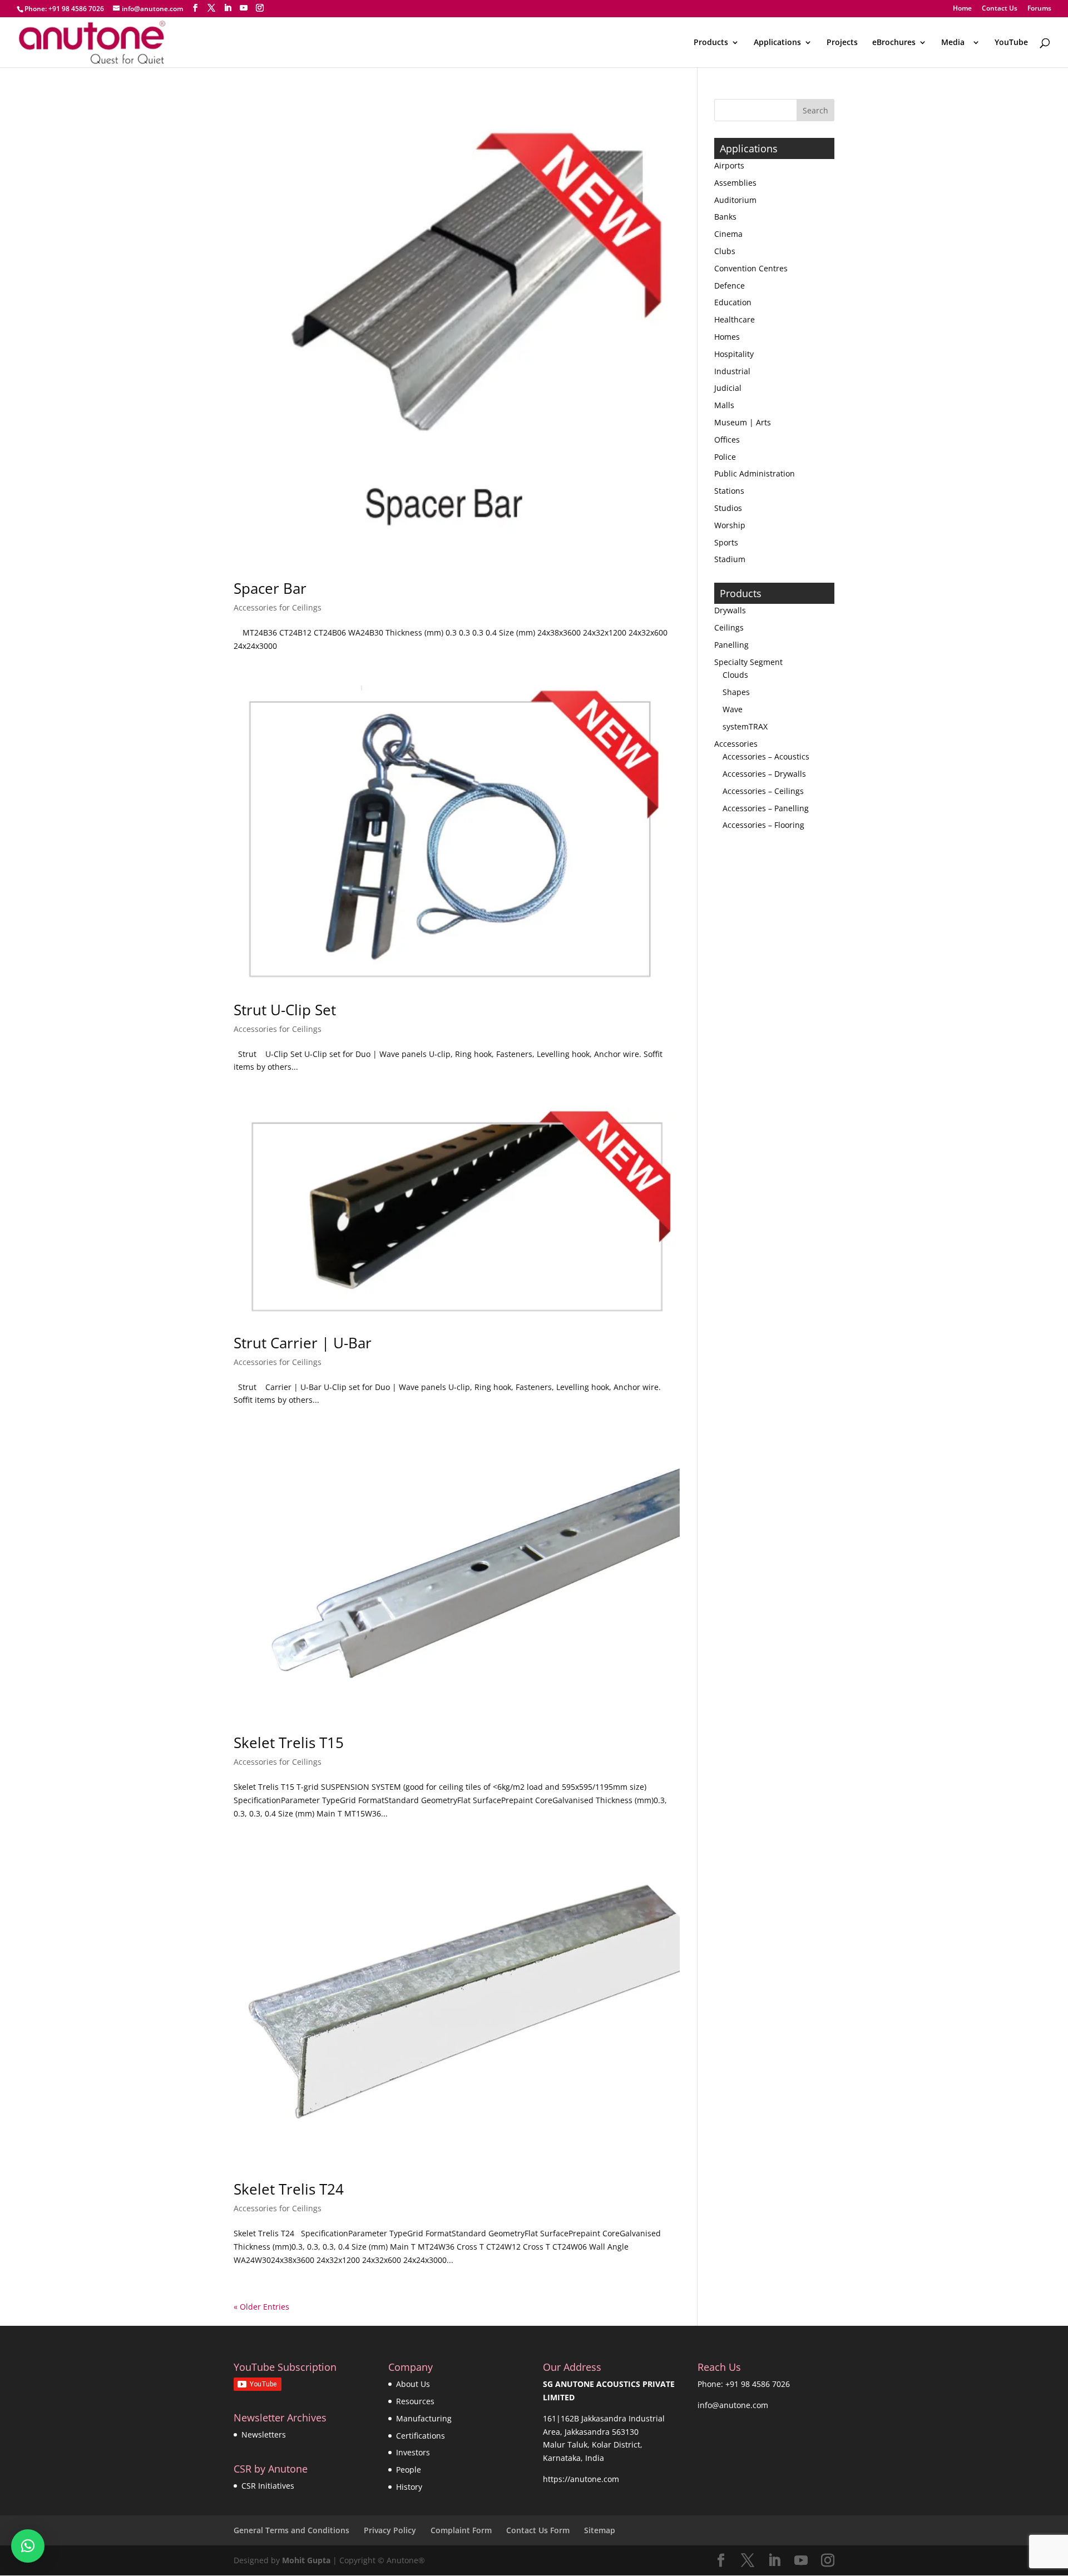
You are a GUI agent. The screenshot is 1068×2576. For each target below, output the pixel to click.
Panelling (731, 645)
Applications (777, 43)
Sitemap (600, 2530)
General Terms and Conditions (291, 2530)
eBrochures (894, 43)
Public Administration (755, 473)
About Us (413, 2384)
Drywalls (730, 610)
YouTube (1011, 43)
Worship (730, 525)
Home (962, 9)
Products (711, 43)
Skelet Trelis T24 (289, 2189)
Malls (724, 405)
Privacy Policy (390, 2530)
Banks (725, 217)
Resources (415, 2401)
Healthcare (735, 319)
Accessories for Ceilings (278, 607)
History (409, 2487)
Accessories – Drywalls (764, 774)
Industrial (732, 371)
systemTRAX (745, 726)
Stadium (730, 559)
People (409, 2470)
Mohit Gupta (306, 2560)
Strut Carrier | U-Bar (303, 1343)
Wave (733, 709)
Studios (728, 508)
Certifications (421, 2436)
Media (955, 43)
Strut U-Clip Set (285, 1010)
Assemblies (735, 183)
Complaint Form (461, 2530)
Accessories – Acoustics (766, 756)
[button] (28, 2546)
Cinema (728, 234)
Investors (413, 2452)
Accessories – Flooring (763, 825)
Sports (726, 542)
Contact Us (1000, 9)
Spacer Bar (270, 588)
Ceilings (729, 627)
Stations (729, 491)
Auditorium (735, 200)
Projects (842, 43)
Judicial (728, 388)
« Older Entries (261, 2307)
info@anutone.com (733, 2405)
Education (733, 302)
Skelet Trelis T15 (289, 1743)
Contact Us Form (538, 2530)
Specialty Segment (748, 662)
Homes (727, 337)
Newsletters (264, 2434)
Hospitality (734, 354)
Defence (730, 286)
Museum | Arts (743, 422)
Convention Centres (751, 268)
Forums (1039, 9)
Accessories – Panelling (766, 808)
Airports (729, 165)
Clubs (725, 251)
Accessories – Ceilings (763, 791)
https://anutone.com (581, 2479)
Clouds (735, 675)
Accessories (736, 744)
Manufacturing (424, 2418)
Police (725, 457)
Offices (727, 440)
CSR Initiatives (268, 2486)
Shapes (736, 692)
